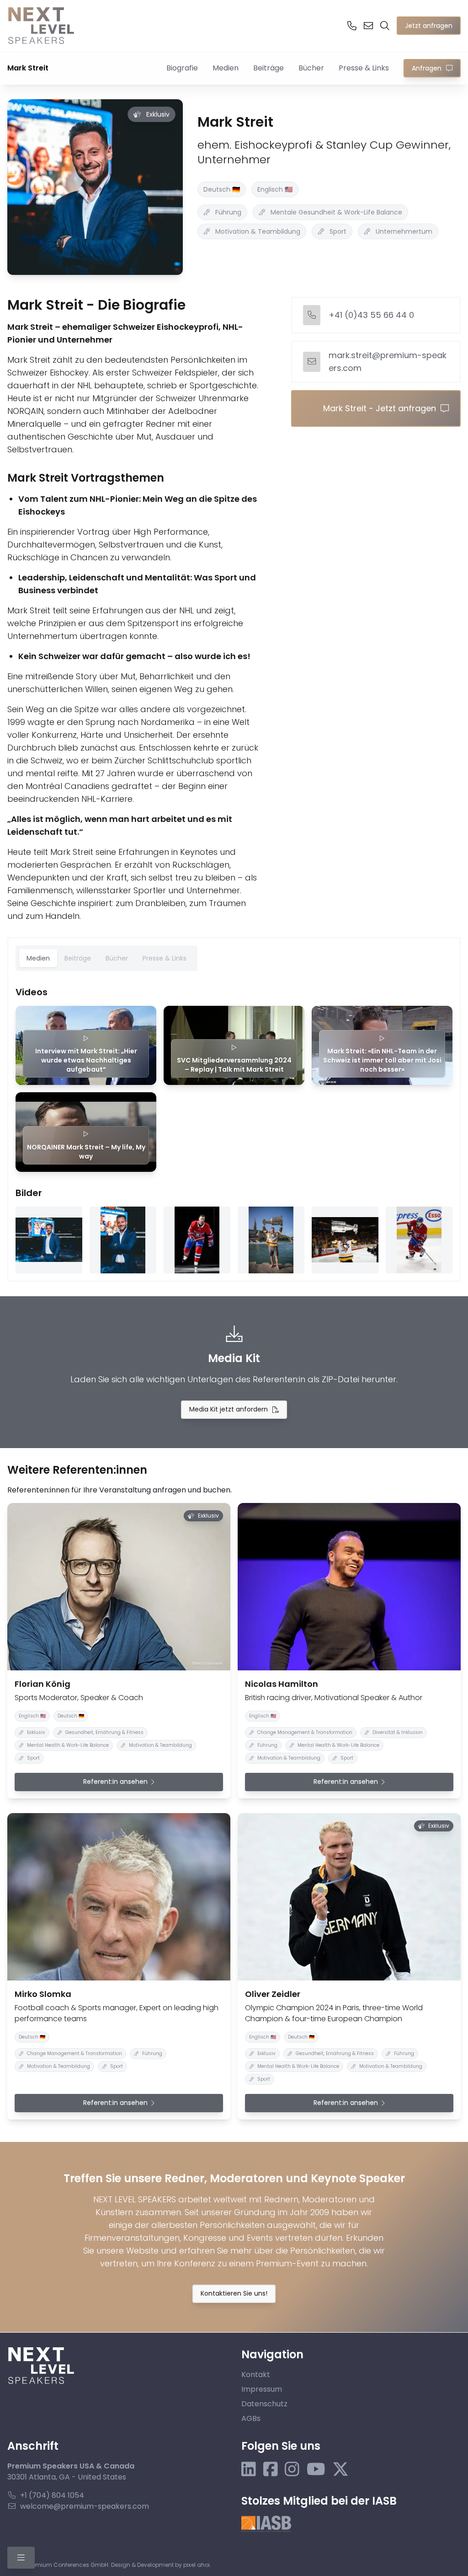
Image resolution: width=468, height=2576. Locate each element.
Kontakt (256, 2375)
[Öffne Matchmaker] (385, 26)
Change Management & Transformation (305, 1732)
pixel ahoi (197, 2565)
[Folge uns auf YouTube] (316, 2470)
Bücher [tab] (117, 958)
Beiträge (269, 68)
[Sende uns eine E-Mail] (368, 26)
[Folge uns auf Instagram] (292, 2470)
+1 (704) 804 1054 (52, 2495)
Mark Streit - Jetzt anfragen (380, 408)
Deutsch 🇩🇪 (222, 189)
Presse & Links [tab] (165, 958)
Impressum (262, 2389)
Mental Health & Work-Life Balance (68, 1745)
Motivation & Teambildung (258, 231)
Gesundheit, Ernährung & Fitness (104, 1732)
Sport (338, 231)
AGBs (251, 2418)
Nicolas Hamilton (282, 1684)
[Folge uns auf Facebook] (271, 2470)
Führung (228, 212)
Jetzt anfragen (429, 26)
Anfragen (427, 68)
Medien (226, 68)
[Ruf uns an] (352, 26)
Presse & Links (364, 68)
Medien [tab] (38, 958)
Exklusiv (158, 114)
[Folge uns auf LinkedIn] (249, 2470)
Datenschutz (264, 2404)
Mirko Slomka (43, 1994)
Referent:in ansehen (115, 1782)
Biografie (182, 68)
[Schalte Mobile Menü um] (21, 2558)
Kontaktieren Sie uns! (234, 2293)
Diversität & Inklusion (398, 1732)
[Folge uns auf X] (340, 2470)
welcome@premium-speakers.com (85, 2506)
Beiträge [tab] (78, 958)
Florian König (43, 1684)
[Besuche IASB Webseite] (266, 2524)
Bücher (311, 68)
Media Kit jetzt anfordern (229, 1409)
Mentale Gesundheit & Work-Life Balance (336, 212)
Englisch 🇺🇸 (275, 189)
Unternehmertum (404, 231)
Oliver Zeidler (273, 1994)
